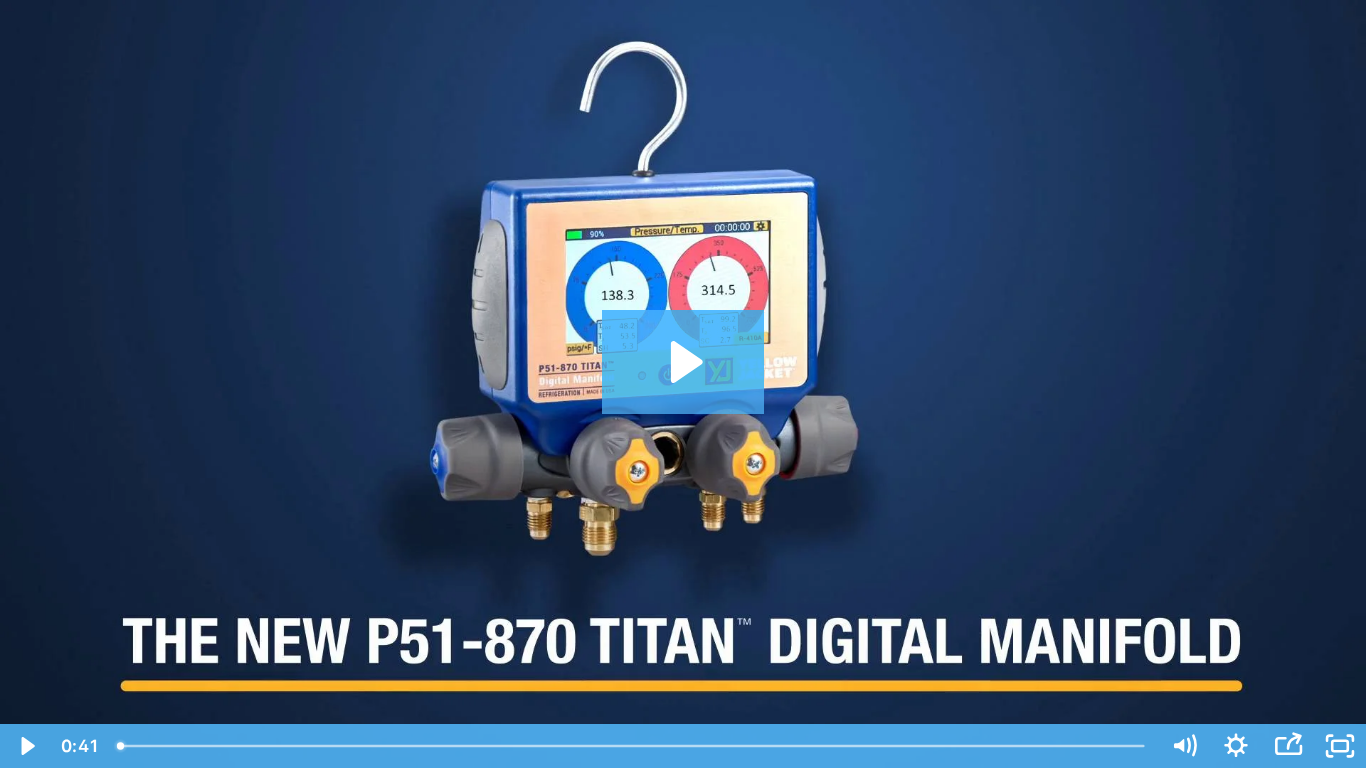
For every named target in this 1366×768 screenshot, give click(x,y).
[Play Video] (26, 746)
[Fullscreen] (1340, 746)
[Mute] (1184, 746)
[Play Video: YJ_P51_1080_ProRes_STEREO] (683, 362)
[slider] (632, 746)
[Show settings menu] (1236, 746)
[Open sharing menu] (1288, 746)
